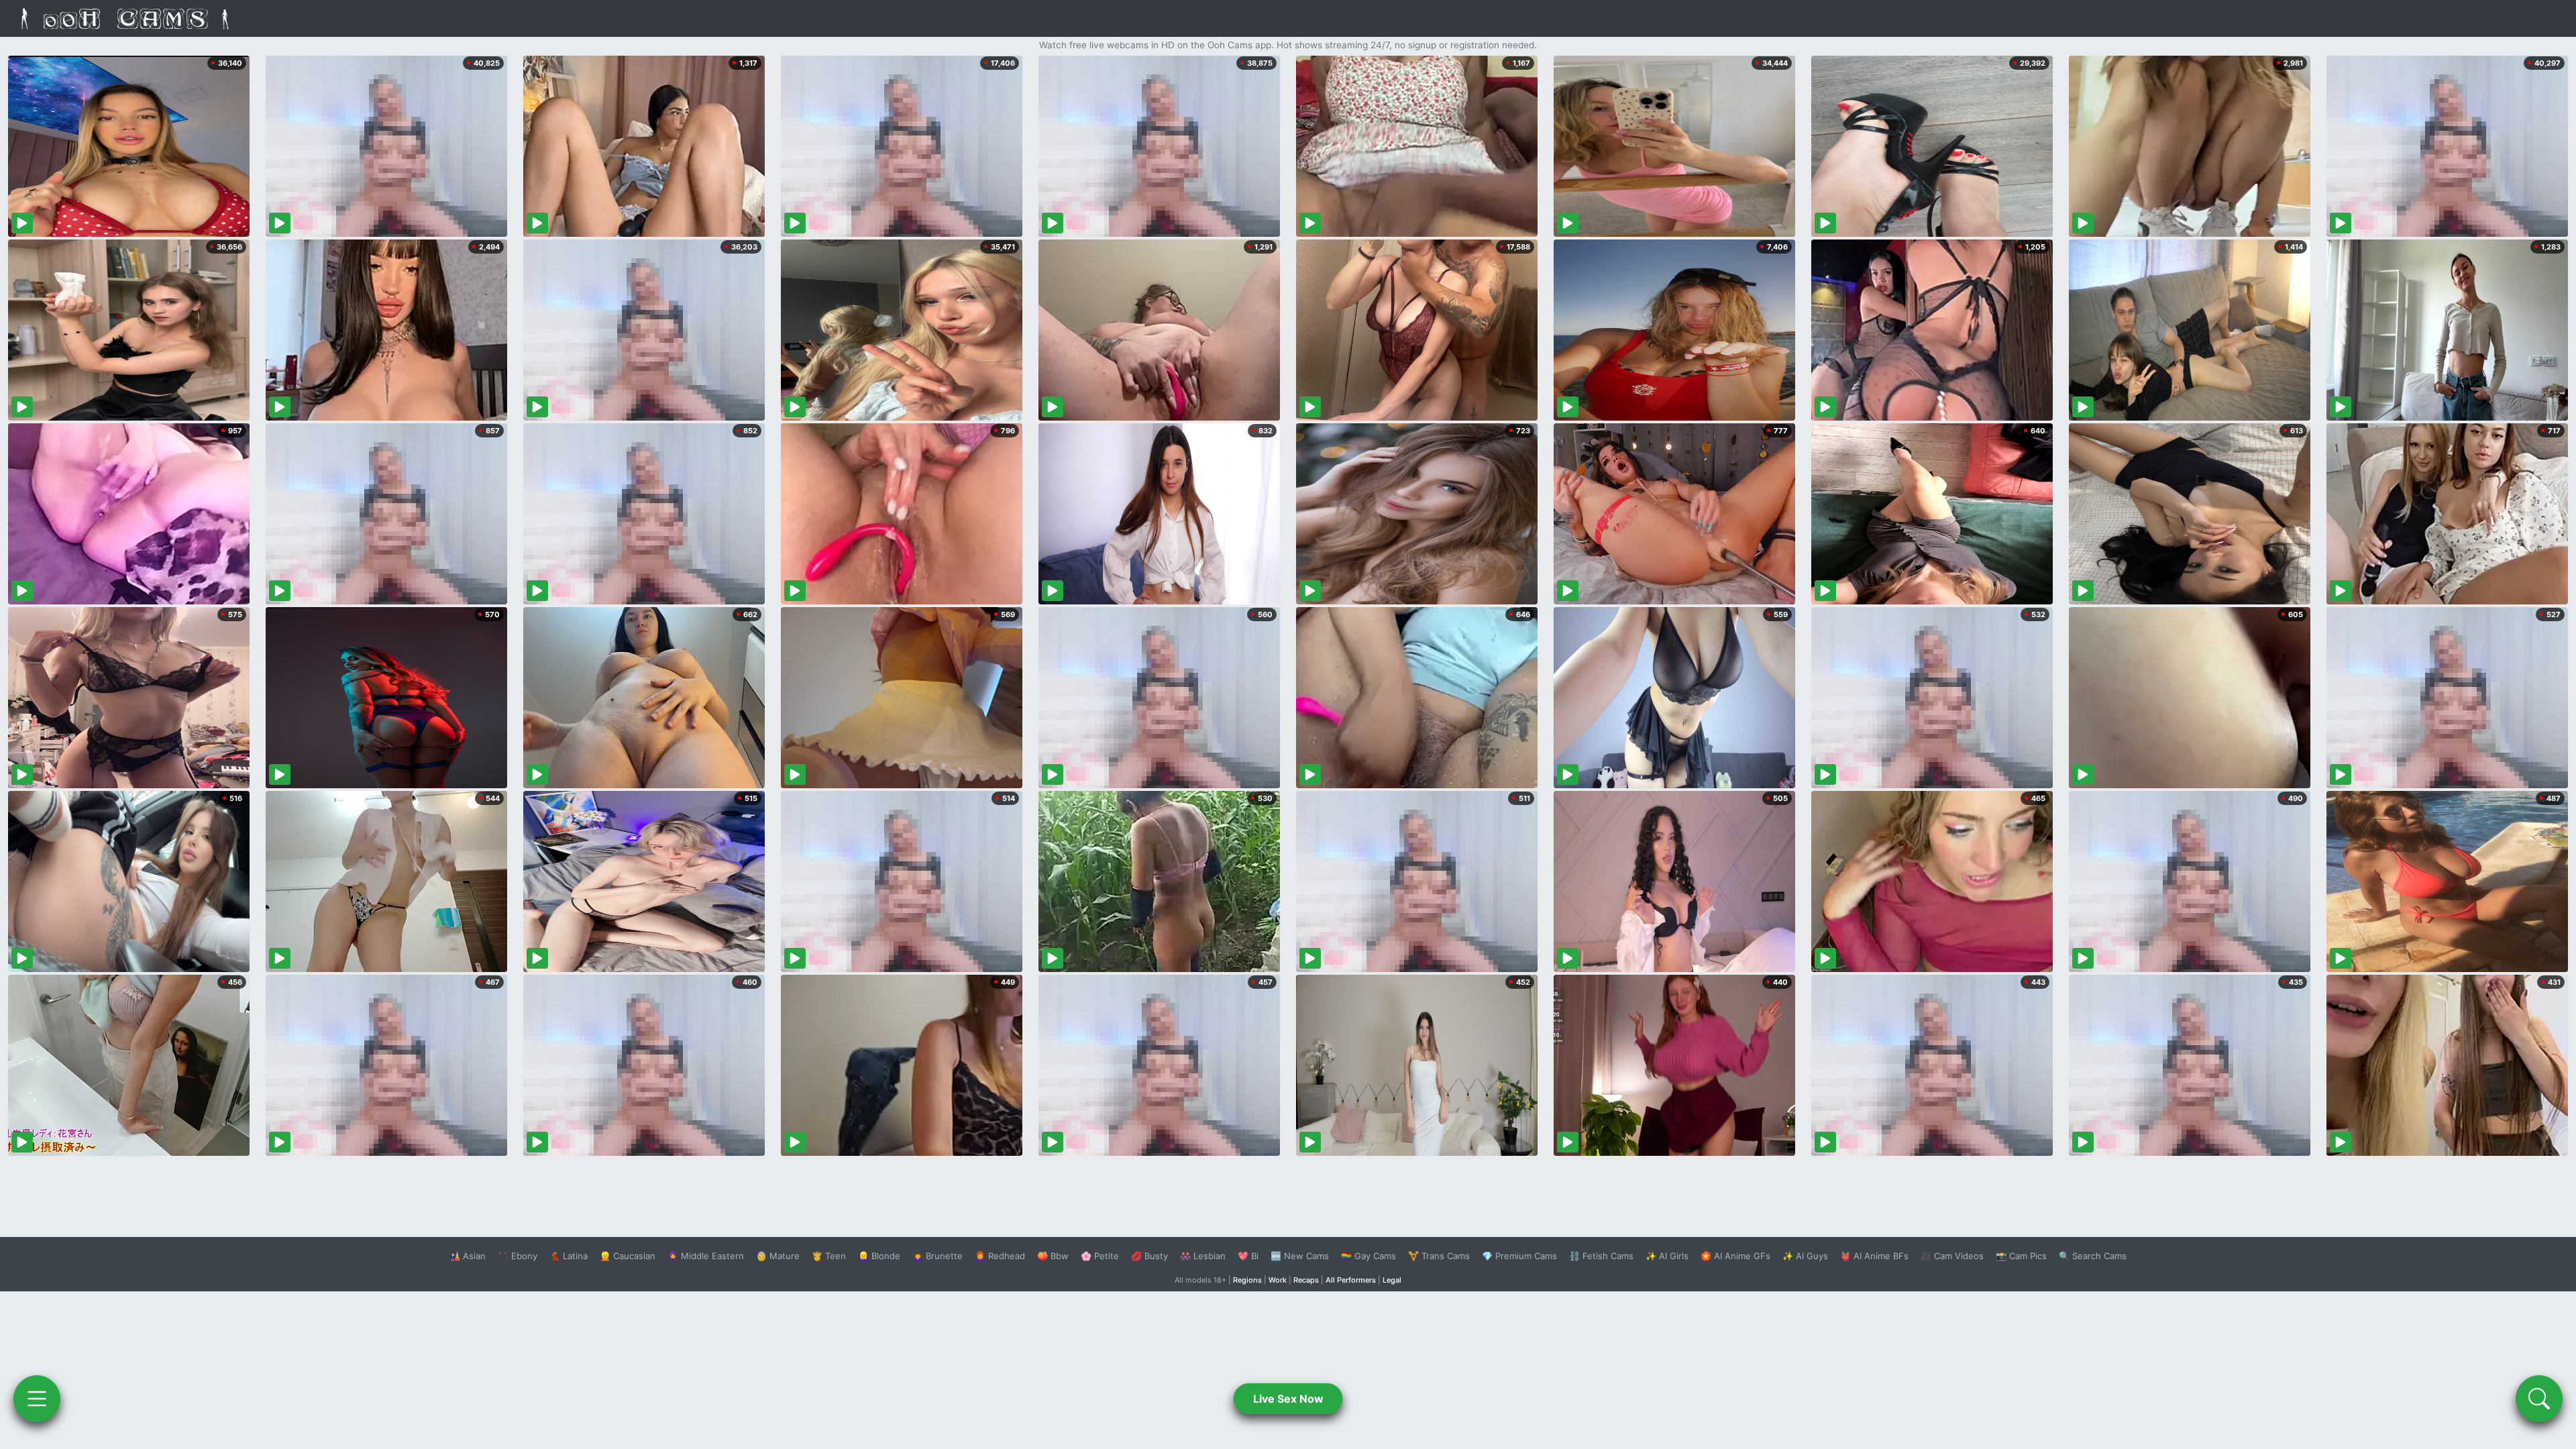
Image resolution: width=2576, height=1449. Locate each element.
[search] (2539, 1399)
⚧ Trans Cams (1439, 1256)
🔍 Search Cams (2093, 1256)
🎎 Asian (468, 1256)
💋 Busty (1149, 1256)
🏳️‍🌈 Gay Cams (1368, 1256)
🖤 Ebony (518, 1256)
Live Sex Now (1288, 1399)
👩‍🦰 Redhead (1000, 1256)
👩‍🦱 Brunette (937, 1256)
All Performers (1351, 1280)
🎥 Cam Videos (1952, 1256)
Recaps (1306, 1280)
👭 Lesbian (1203, 1256)
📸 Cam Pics (2021, 1256)
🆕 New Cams (1300, 1256)
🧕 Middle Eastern (706, 1256)
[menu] (37, 1399)
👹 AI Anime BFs (1874, 1256)
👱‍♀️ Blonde (879, 1256)
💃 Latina (569, 1256)
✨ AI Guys (1805, 1256)
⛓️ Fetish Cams (1601, 1256)
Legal (1392, 1280)
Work (1278, 1280)
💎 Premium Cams (1519, 1256)
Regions (1247, 1280)
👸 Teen (829, 1256)
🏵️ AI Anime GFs (1735, 1256)
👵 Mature (778, 1256)
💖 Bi (1248, 1256)
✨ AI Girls (1667, 1256)
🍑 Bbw (1053, 1256)
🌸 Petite (1100, 1256)
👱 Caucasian (628, 1256)
